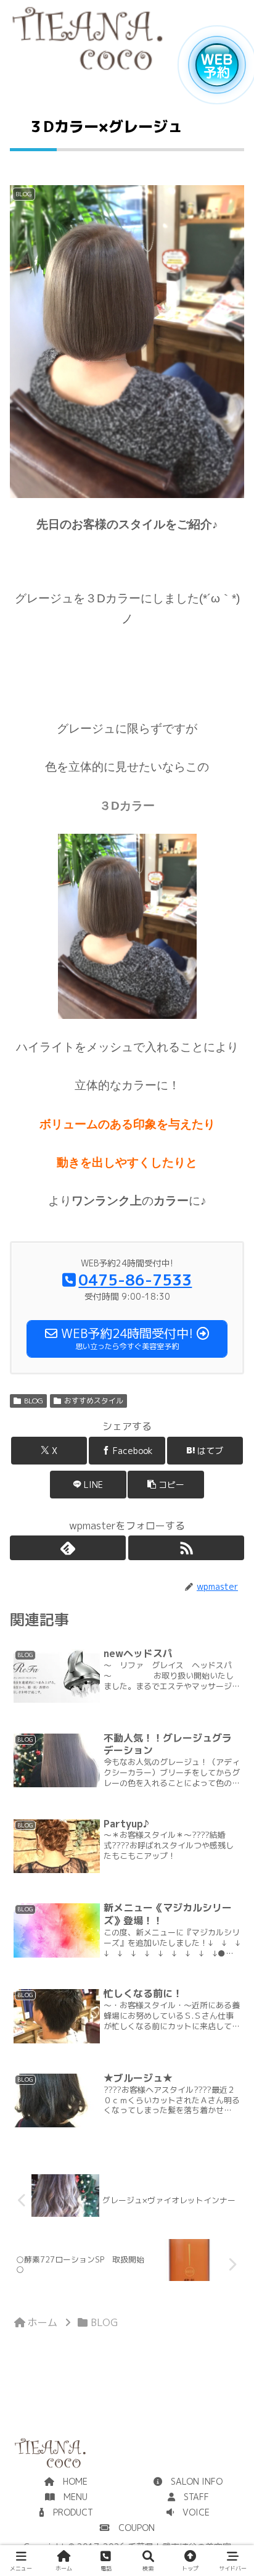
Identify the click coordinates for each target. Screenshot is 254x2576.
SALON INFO (192, 2481)
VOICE (192, 2512)
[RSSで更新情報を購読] (186, 1548)
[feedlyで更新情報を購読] (68, 1548)
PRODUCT (69, 2512)
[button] (166, 1485)
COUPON (132, 2528)
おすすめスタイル (94, 1401)
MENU (71, 2497)
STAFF (192, 2497)
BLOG (34, 1401)
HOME (71, 2481)
